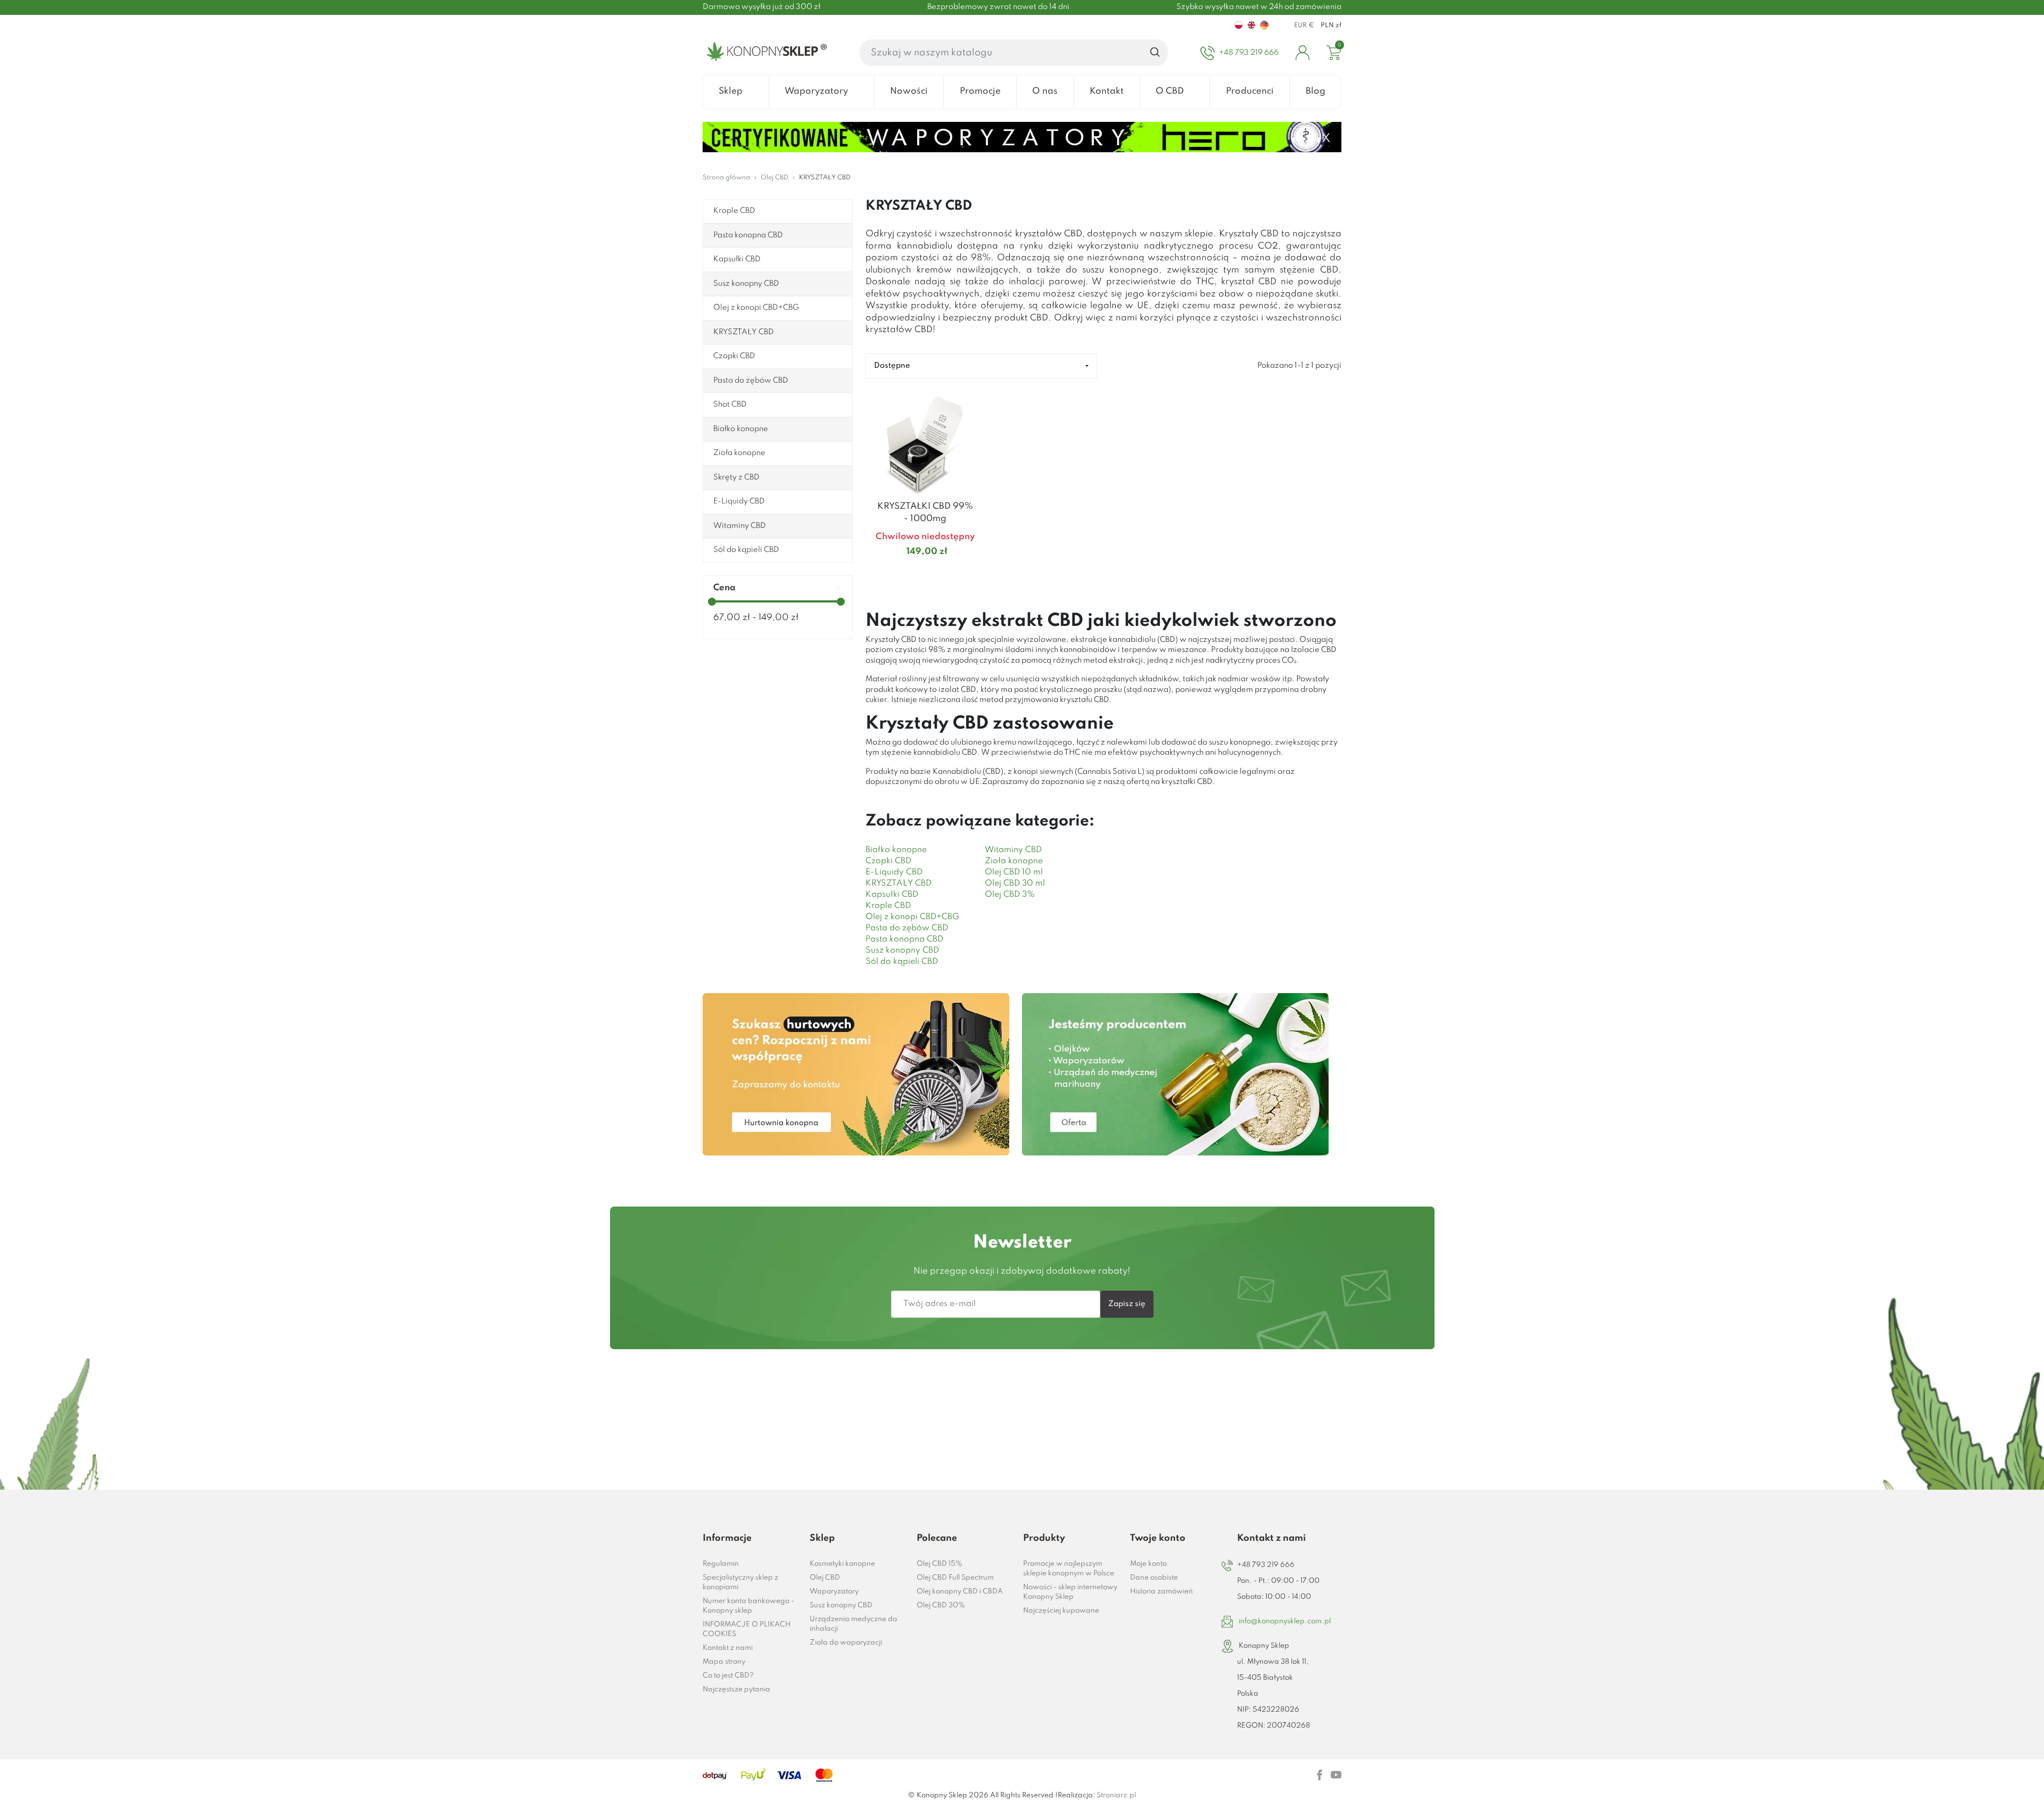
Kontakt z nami (728, 1648)
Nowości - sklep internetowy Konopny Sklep (1070, 1592)
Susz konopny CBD (746, 284)
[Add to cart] (971, 573)
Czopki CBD (734, 356)
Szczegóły (912, 572)
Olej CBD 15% (939, 1564)
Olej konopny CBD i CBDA (960, 1592)
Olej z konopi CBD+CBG (756, 308)
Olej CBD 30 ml (1015, 883)
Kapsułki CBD (737, 259)
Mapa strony (724, 1662)
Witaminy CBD (740, 526)
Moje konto (1148, 1564)
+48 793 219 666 (1266, 1565)
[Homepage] (765, 53)
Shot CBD (730, 404)
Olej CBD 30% (941, 1605)
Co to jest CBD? (728, 1676)
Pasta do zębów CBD (751, 381)
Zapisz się (1127, 1304)
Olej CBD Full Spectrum (955, 1578)
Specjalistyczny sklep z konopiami (740, 1583)
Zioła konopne (739, 453)
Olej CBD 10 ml (1014, 872)
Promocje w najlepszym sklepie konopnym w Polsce (1069, 1569)
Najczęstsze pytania (736, 1690)
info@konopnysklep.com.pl (1285, 1621)
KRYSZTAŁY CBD (744, 332)
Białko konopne (741, 429)
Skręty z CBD (736, 477)
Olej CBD (825, 1578)
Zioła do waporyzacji (846, 1643)
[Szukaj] (1155, 53)
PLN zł (1331, 26)
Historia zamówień (1161, 1592)
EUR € (1304, 26)
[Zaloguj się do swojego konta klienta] (1303, 53)
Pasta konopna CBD (748, 235)
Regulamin (721, 1564)
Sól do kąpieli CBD (746, 550)
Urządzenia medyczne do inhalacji (853, 1624)
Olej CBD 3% (1010, 895)
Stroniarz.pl (1116, 1795)
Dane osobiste (1154, 1578)
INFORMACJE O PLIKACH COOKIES (747, 1629)
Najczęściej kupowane (1061, 1611)
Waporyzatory (834, 1592)
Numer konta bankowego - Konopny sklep (748, 1606)
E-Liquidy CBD (739, 501)
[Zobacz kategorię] (856, 1074)
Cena (724, 588)
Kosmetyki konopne (842, 1564)
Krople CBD (734, 211)
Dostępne (892, 366)
